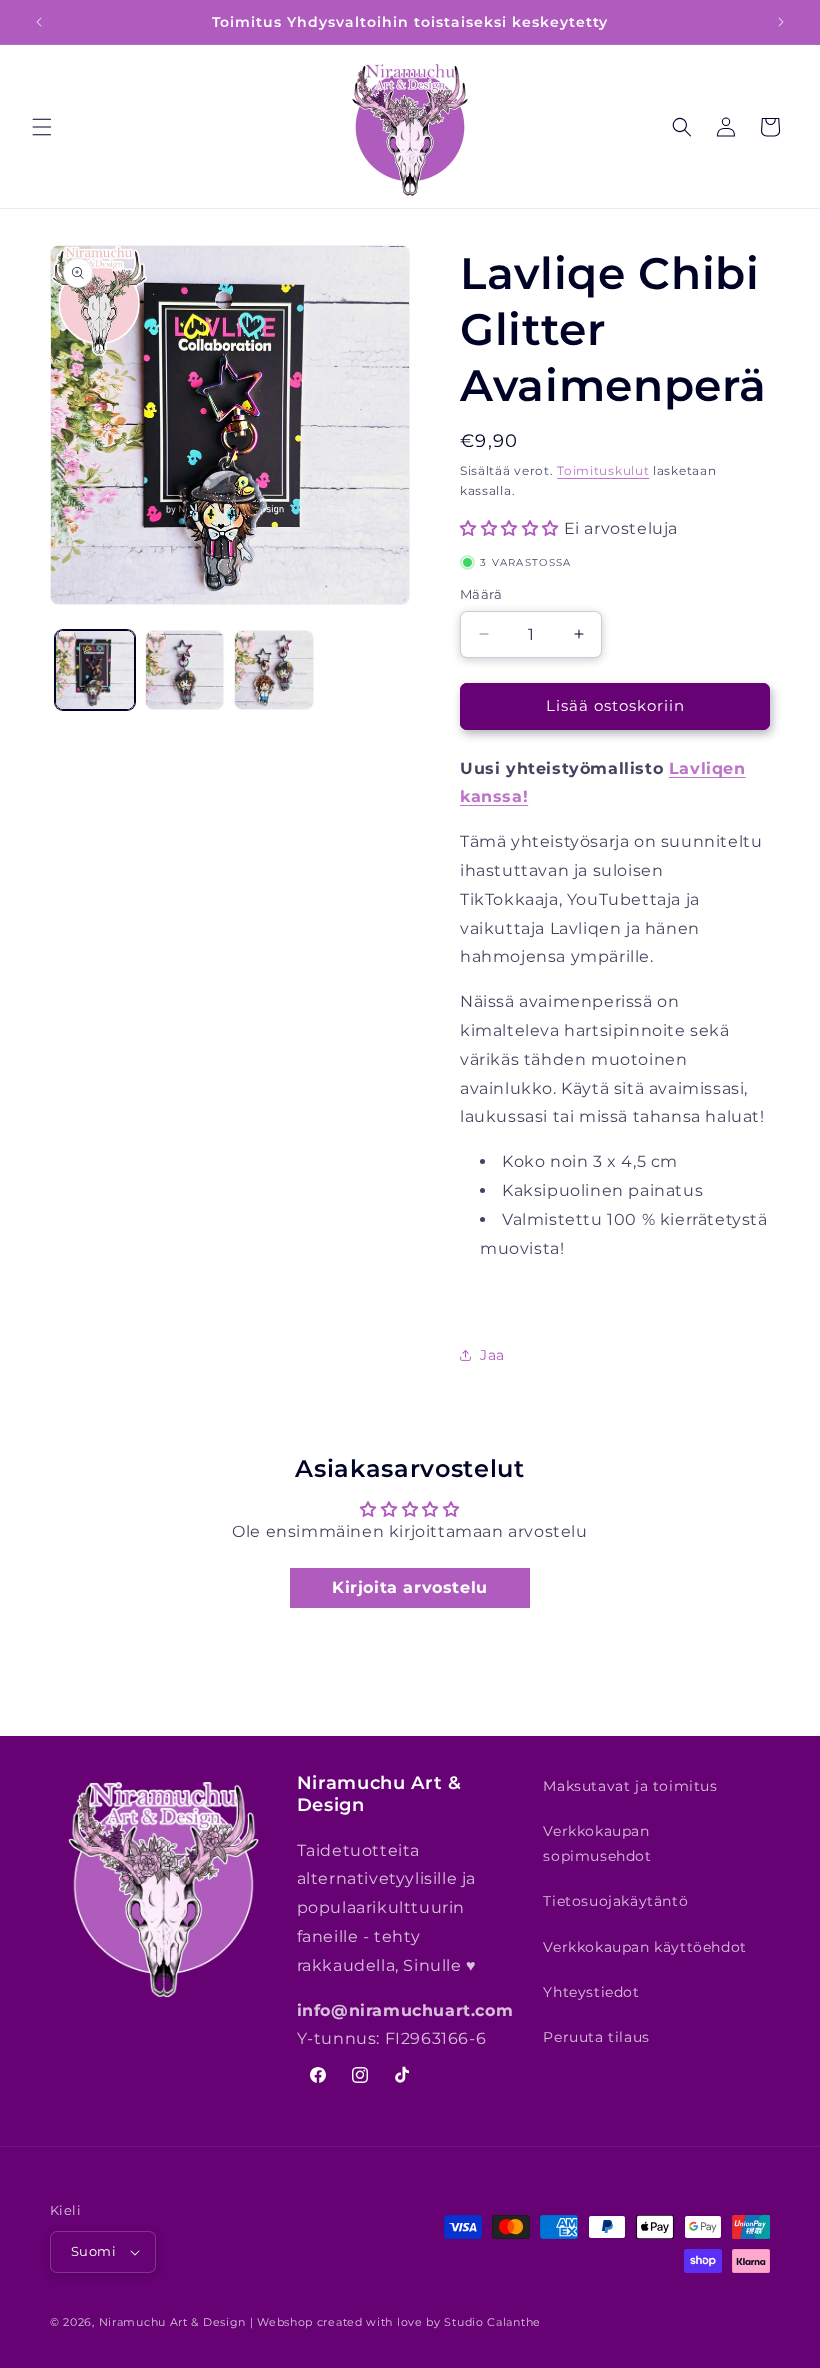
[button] (42, 127)
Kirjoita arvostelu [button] (410, 1587)
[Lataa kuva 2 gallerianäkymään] (185, 670)
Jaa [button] (492, 1355)
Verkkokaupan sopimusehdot (597, 1843)
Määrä (481, 594)
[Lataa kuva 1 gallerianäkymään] (95, 670)
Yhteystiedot (591, 1992)
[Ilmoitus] (781, 22)
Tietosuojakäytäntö (615, 1901)
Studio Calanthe (492, 2322)
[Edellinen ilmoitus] (39, 22)
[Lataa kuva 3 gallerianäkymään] (274, 670)
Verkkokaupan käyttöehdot (644, 1947)
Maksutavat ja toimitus (630, 1786)
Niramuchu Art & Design (172, 2322)
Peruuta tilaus (596, 2037)
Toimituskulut (603, 470)
